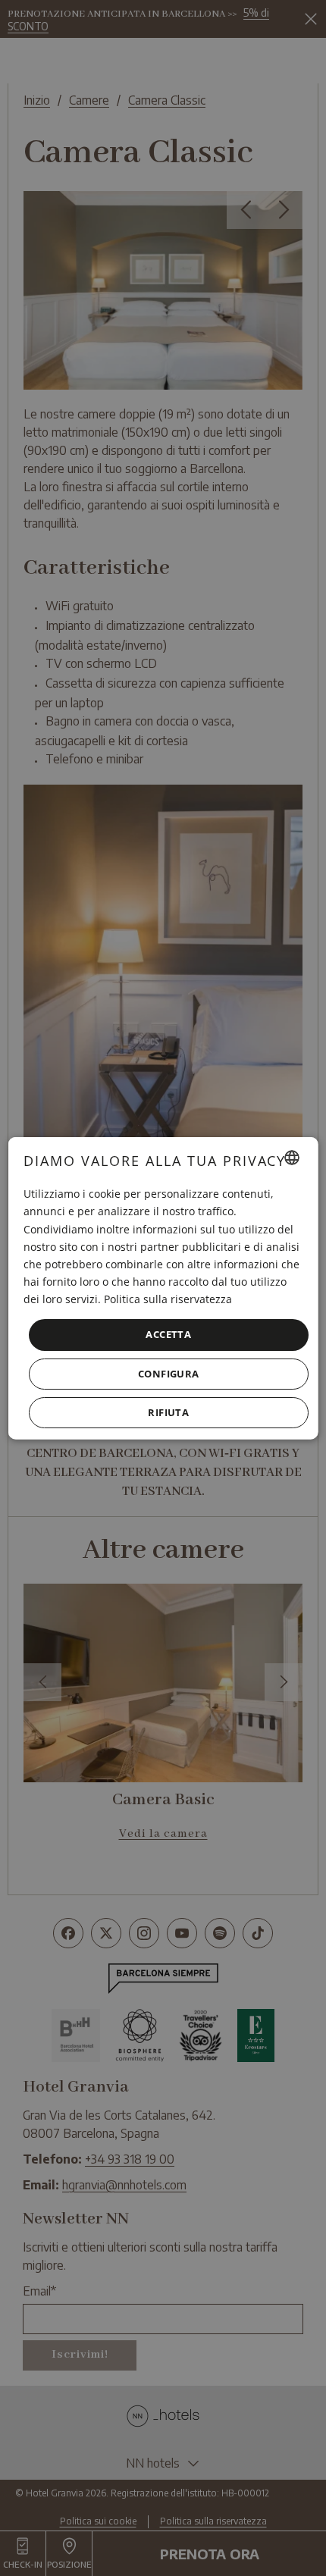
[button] (169, 1373)
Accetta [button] (168, 1334)
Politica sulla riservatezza (168, 1299)
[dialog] (163, 1288)
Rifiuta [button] (168, 1412)
